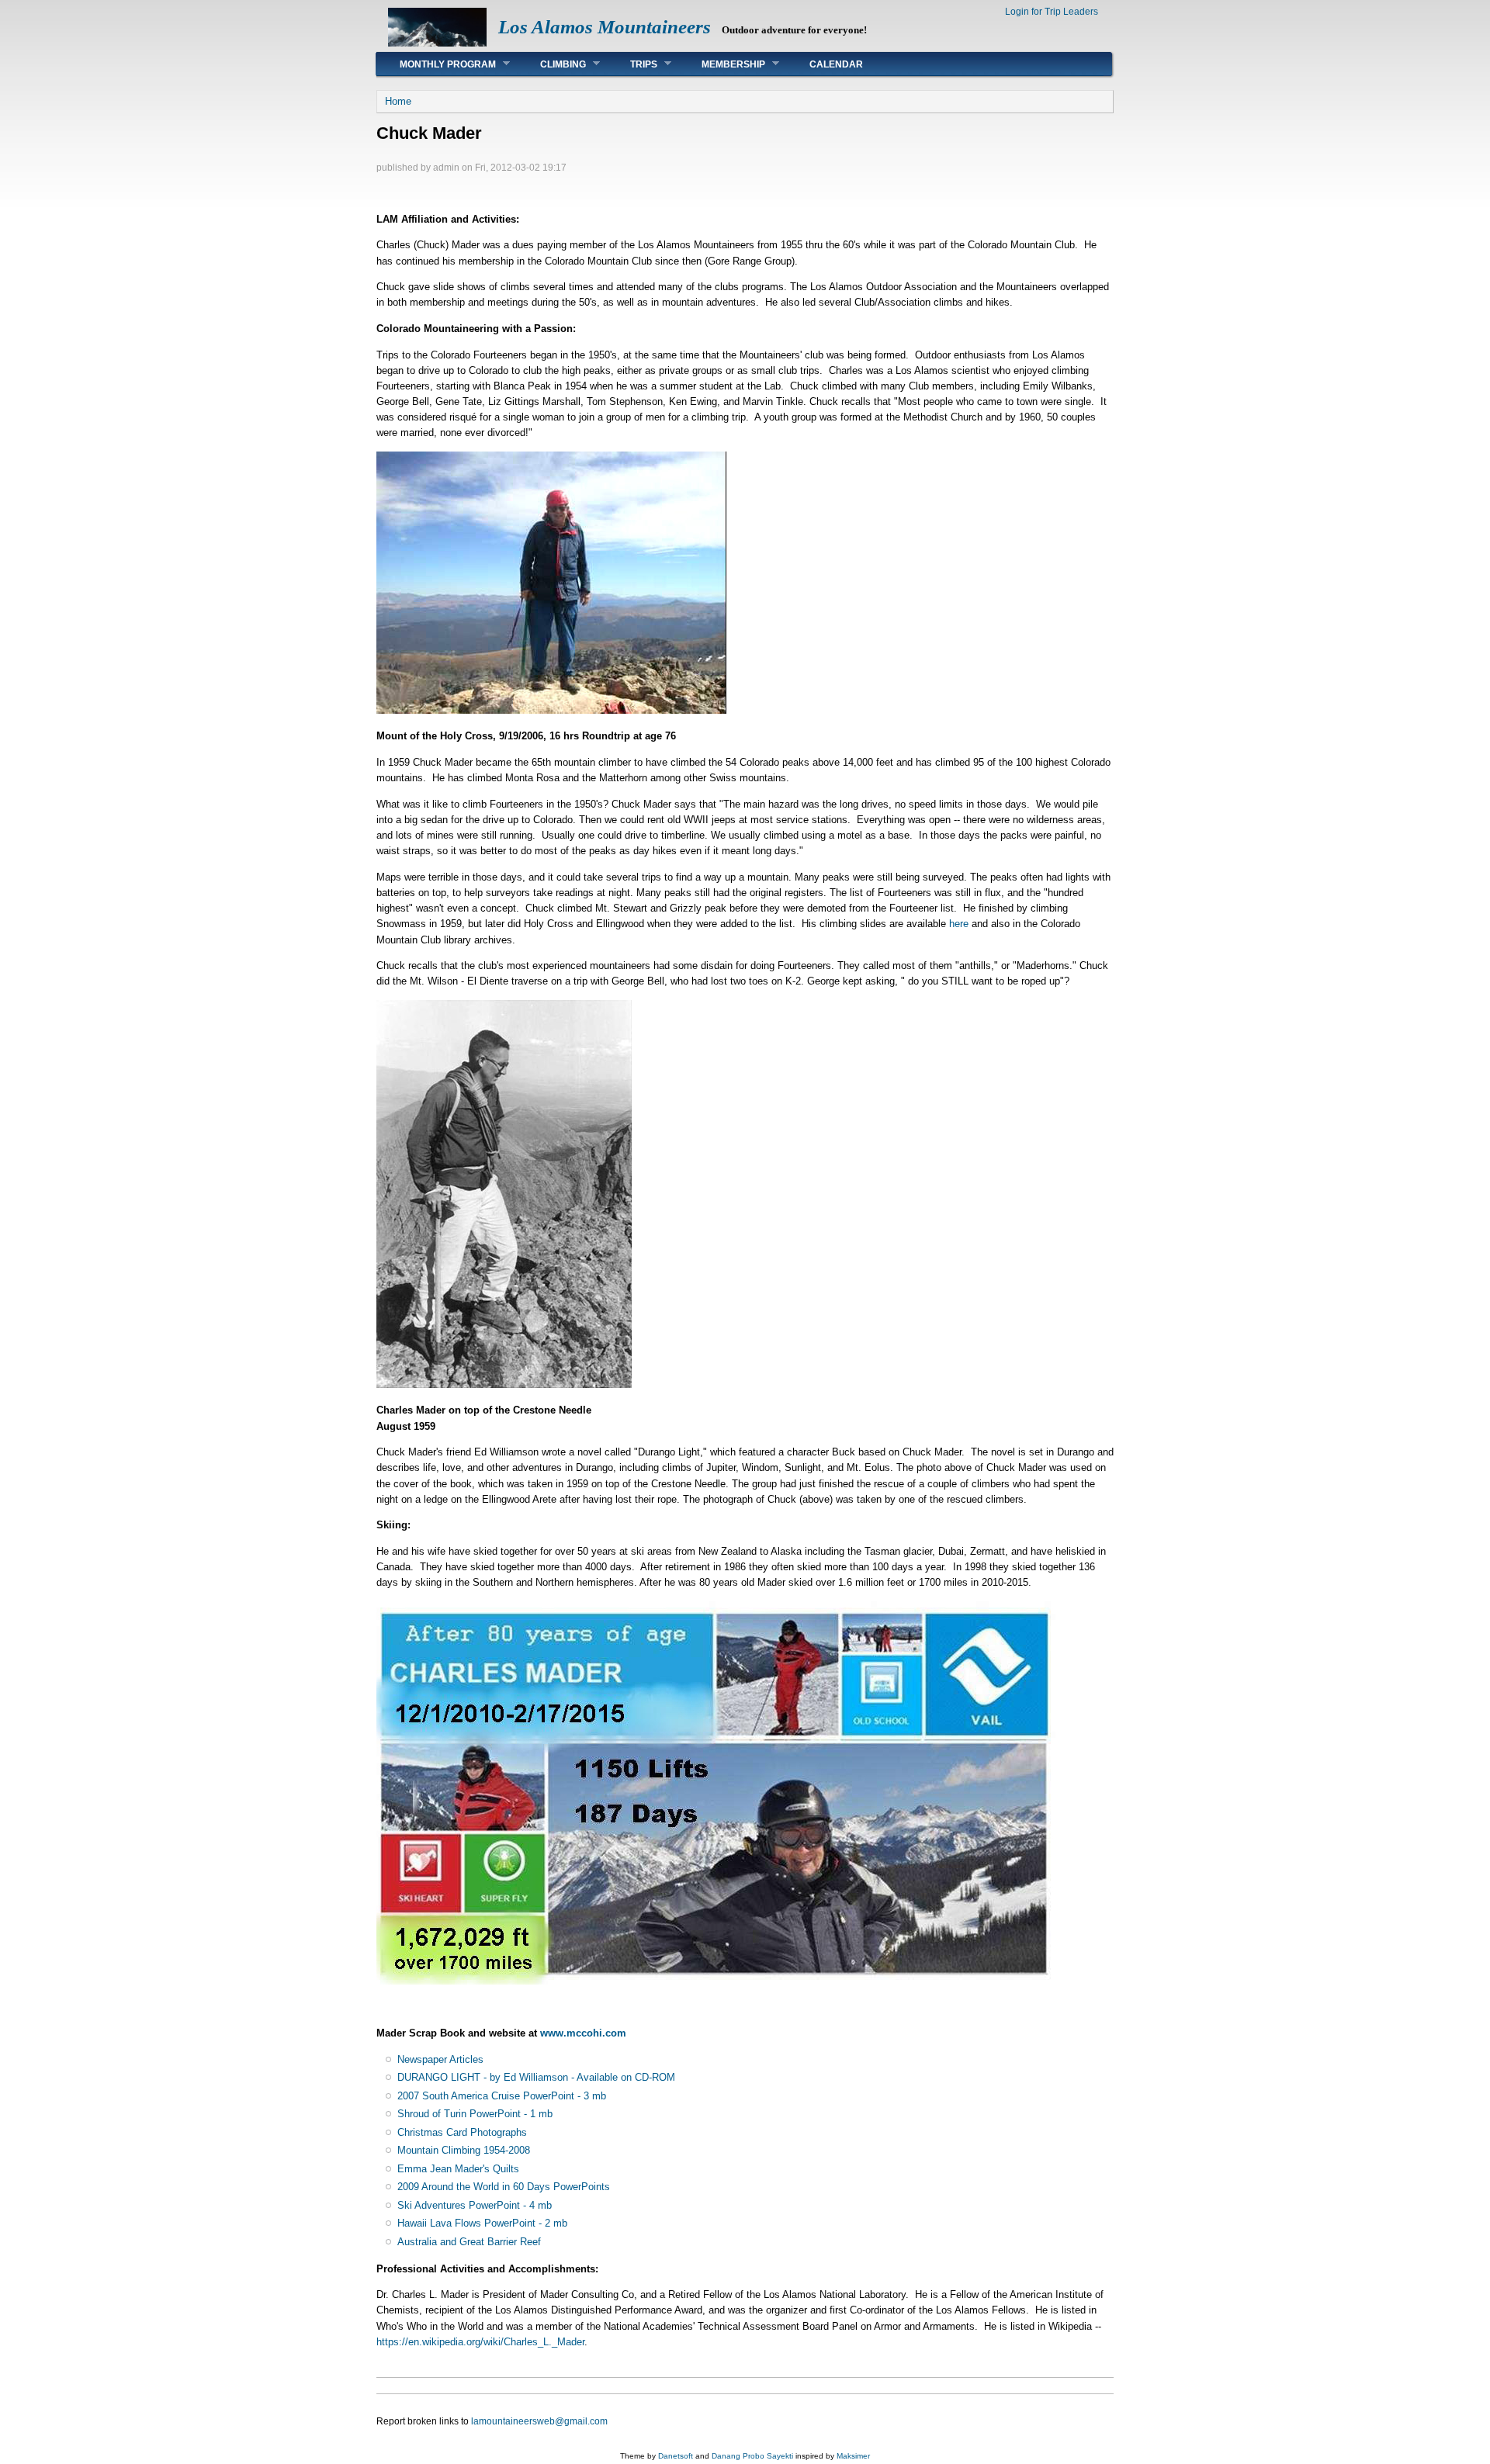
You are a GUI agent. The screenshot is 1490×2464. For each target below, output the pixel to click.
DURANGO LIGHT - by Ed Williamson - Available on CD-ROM (536, 2077)
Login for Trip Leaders (1052, 12)
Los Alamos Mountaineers (605, 27)
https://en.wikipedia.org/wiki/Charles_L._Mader (480, 2342)
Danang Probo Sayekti (752, 2456)
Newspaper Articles (440, 2059)
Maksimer (853, 2456)
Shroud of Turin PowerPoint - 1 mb (475, 2114)
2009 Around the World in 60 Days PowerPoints (504, 2187)
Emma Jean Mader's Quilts (458, 2169)
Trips (632, 64)
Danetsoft (676, 2456)
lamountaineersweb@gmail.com (539, 2421)
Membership (722, 64)
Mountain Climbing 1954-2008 (464, 2150)
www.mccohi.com (583, 2033)
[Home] (437, 43)
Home (398, 101)
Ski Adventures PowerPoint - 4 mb (475, 2205)
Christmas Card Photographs (462, 2132)
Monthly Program (436, 64)
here (959, 924)
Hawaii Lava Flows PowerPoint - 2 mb (482, 2223)
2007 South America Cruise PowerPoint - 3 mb (502, 2096)
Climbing (551, 64)
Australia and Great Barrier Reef (469, 2242)
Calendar (836, 64)
